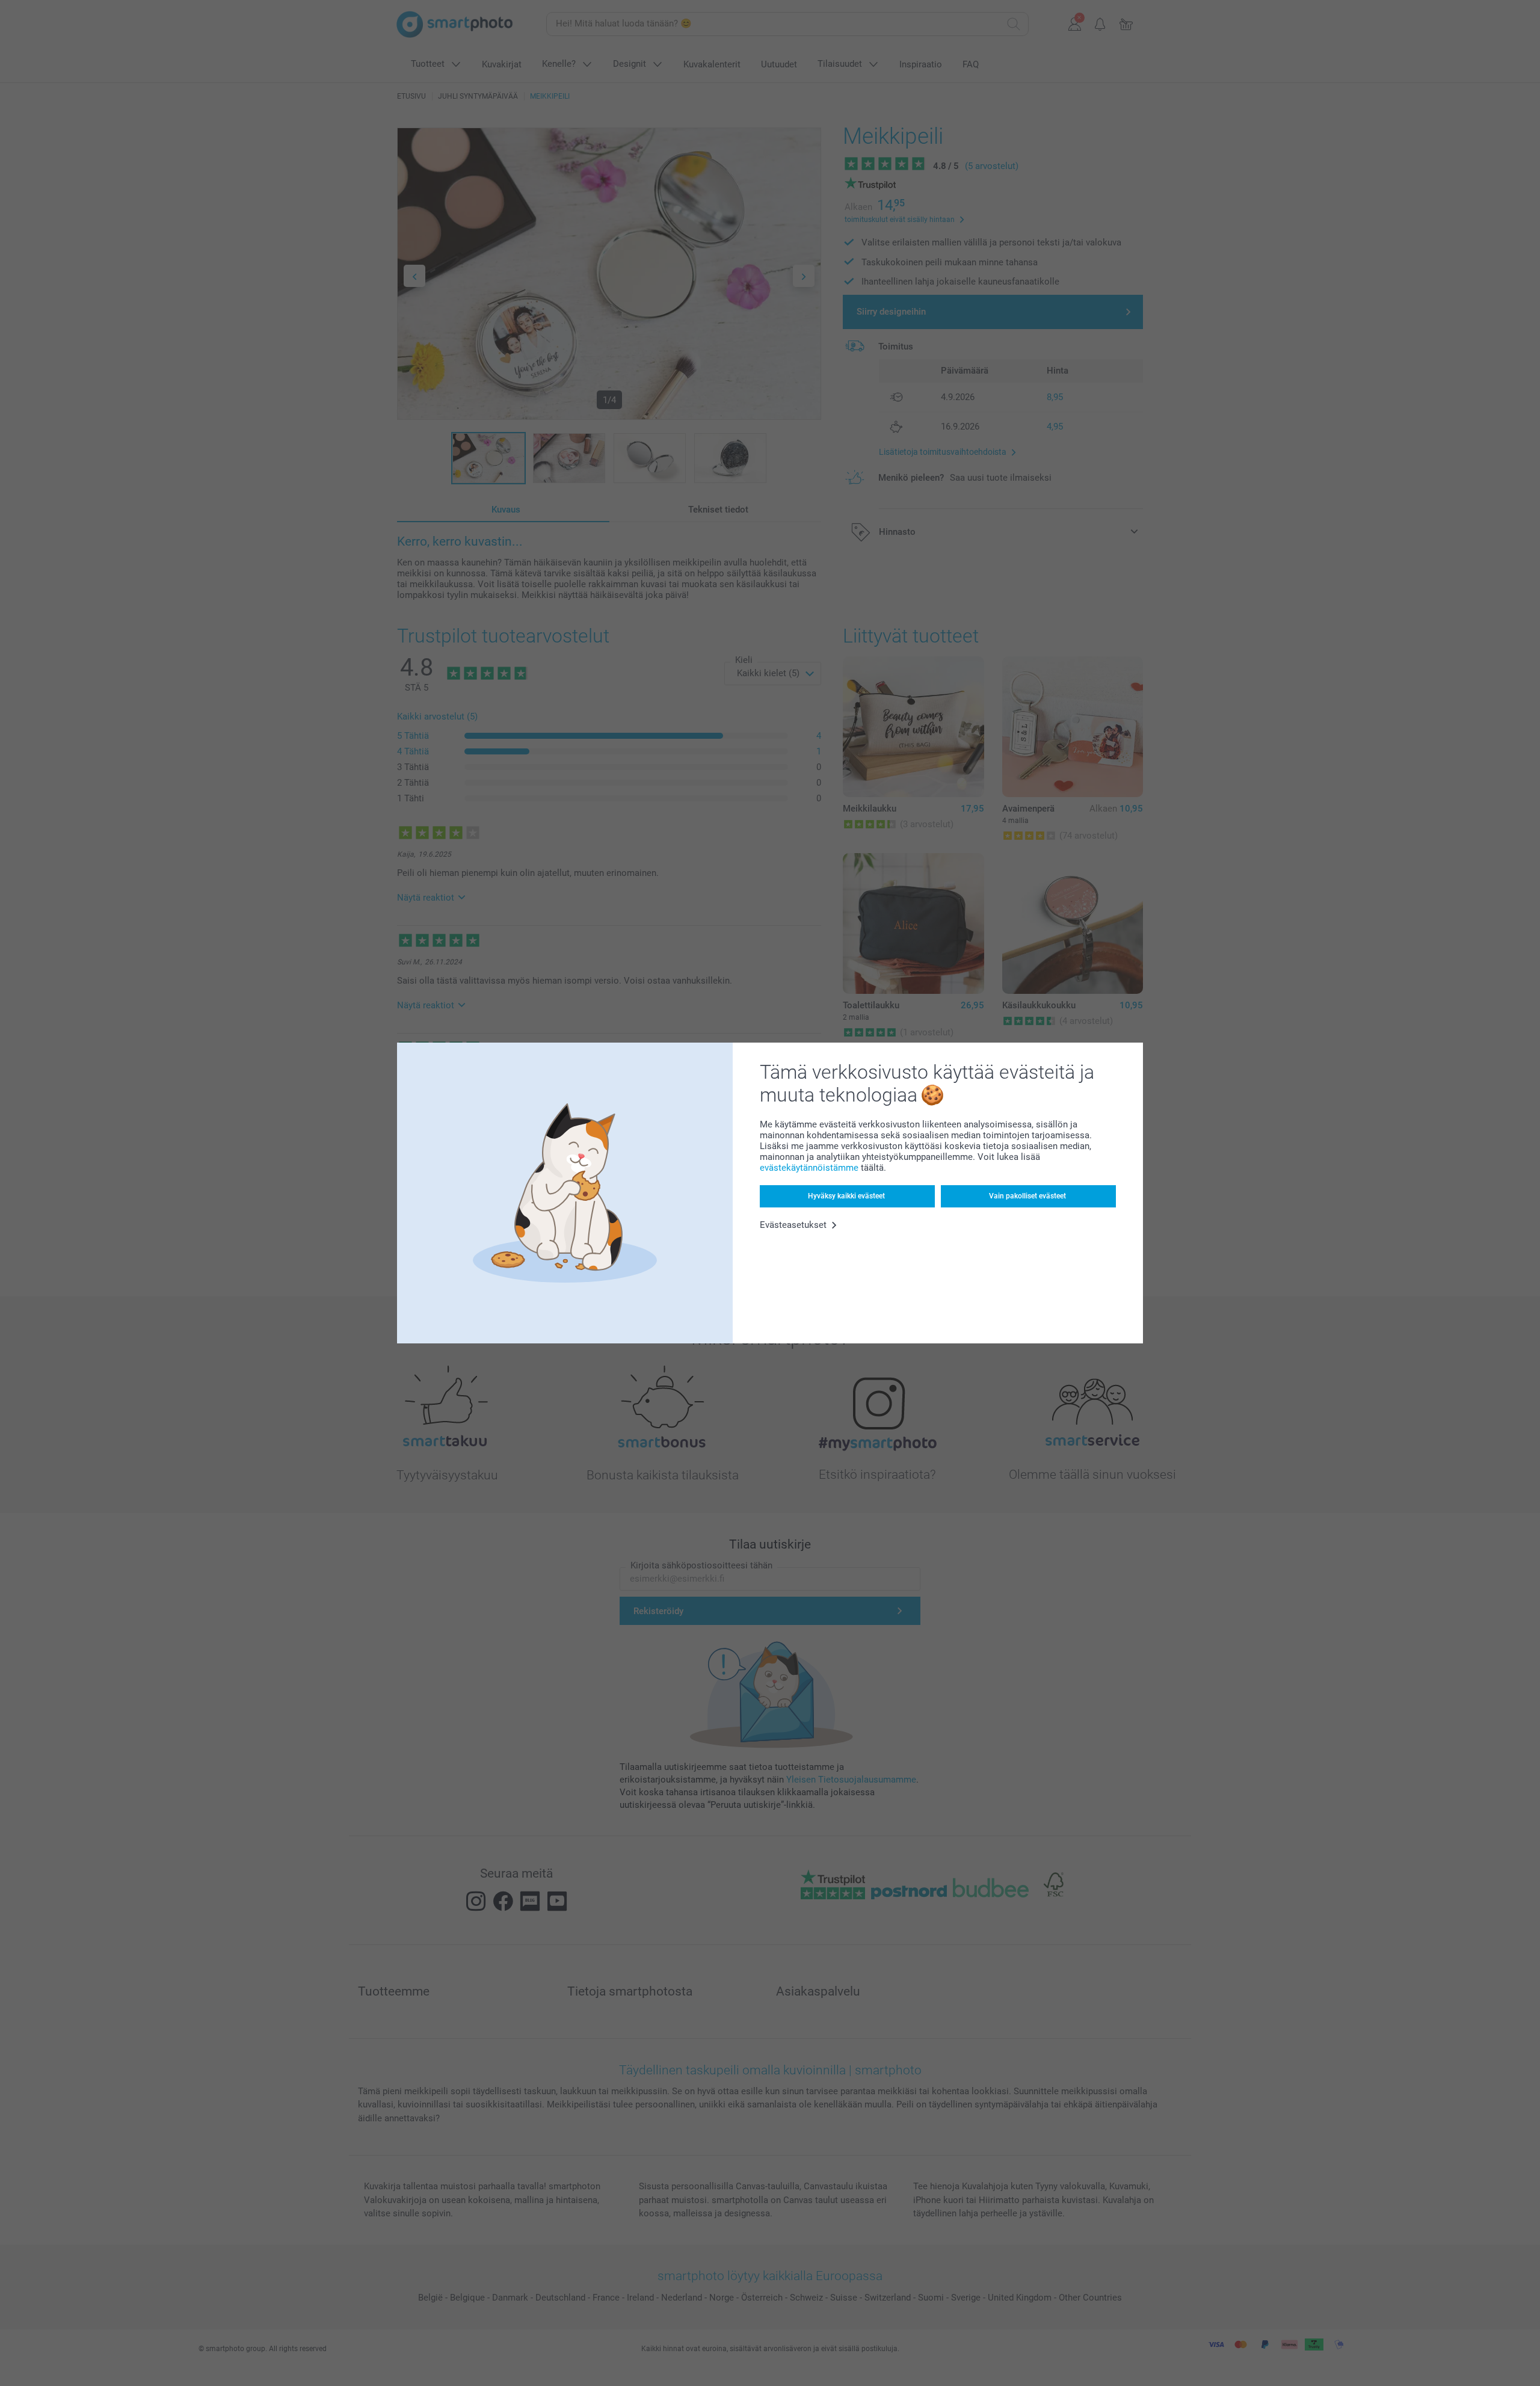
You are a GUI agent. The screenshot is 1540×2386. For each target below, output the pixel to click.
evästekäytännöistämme (809, 1168)
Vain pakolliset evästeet (1027, 1196)
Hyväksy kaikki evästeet (846, 1196)
